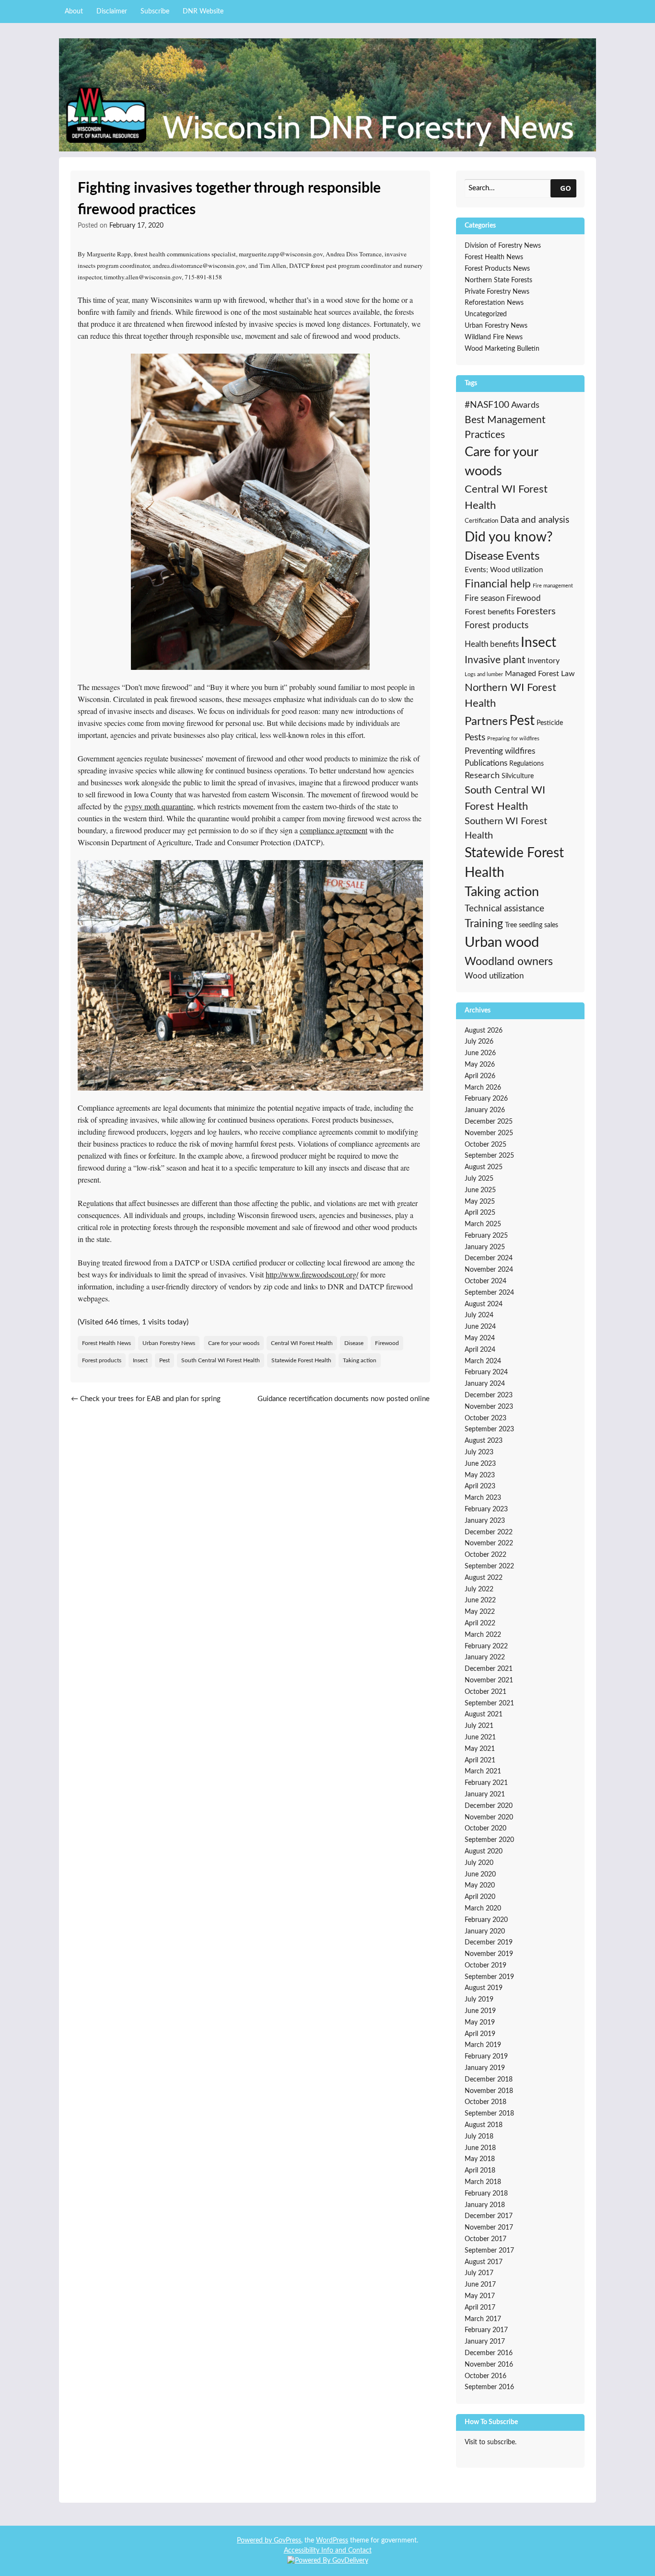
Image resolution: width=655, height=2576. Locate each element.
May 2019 (480, 2023)
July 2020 (479, 1863)
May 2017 (480, 2296)
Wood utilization (494, 976)
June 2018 (480, 2148)
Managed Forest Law (540, 674)
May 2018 (480, 2159)
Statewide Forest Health (301, 1360)
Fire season (485, 598)
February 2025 (486, 1236)
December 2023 (489, 1395)
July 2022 (479, 1589)
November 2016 (489, 2365)
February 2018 (486, 2194)
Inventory (544, 661)
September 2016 (489, 2387)
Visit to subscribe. (491, 2442)
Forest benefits (490, 612)
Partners (486, 722)
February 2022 (486, 1646)
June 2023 (480, 1464)
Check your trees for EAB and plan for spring (146, 1399)
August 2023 (484, 1441)
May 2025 (480, 1202)
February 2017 (486, 2330)
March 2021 (483, 1771)
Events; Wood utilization (504, 570)
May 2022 (480, 1612)
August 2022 (484, 1578)
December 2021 (489, 1669)
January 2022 (485, 1657)
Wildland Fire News (494, 337)
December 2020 (489, 1806)
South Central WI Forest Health (221, 1360)
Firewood (387, 1343)
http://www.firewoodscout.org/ (312, 1274)
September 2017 (489, 2251)
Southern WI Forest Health (506, 828)
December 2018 (489, 2080)
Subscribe (155, 11)
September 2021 (489, 1703)
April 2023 (480, 1486)
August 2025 (484, 1167)
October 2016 (485, 2376)
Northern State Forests (498, 280)
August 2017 (484, 2262)
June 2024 (480, 1327)
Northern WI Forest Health (510, 696)
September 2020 (489, 1840)
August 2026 (484, 1031)
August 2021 (484, 1714)
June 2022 (480, 1600)
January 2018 (485, 2205)
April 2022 (480, 1623)
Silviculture (518, 776)
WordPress (332, 2541)
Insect (140, 1360)
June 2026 (480, 1053)
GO (566, 188)
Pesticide (550, 723)
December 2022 (489, 1532)
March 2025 (483, 1224)
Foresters (536, 611)
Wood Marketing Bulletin (502, 349)
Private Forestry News (497, 292)
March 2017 (483, 2319)
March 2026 (483, 1088)
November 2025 (489, 1133)
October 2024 (485, 1281)
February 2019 (486, 2057)
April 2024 (480, 1350)
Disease (354, 1343)
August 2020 (484, 1851)
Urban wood (502, 943)
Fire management (553, 586)
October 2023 (485, 1418)
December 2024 (489, 1258)
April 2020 (480, 1897)
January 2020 (485, 1932)
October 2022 (485, 1555)
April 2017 (480, 2308)
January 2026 (485, 1110)
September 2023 (489, 1429)
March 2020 (483, 1909)
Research (482, 776)
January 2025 (485, 1247)
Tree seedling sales (532, 925)
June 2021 (480, 1737)
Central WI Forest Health (302, 1343)
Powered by (255, 2541)
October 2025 (485, 1145)
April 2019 (480, 2034)
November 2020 (489, 1817)
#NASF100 (487, 405)
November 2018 (489, 2091)
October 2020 (485, 1828)
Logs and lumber (484, 674)
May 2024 (480, 1338)
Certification (481, 521)
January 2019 (485, 2068)
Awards (525, 405)
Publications (486, 763)
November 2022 (489, 1543)
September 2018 (489, 2114)
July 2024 (479, 1315)
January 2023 (485, 1521)
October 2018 (485, 2102)
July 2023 (479, 1452)
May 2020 (480, 1886)
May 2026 (480, 1065)
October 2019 (485, 1966)
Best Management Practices (505, 428)
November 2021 (489, 1680)
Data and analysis (535, 520)
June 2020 (480, 1874)
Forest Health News (106, 1343)
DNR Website (203, 11)
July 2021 (479, 1726)
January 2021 (485, 1794)
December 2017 (489, 2216)
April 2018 (480, 2171)
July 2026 (479, 1042)
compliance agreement (333, 830)
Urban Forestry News (169, 1343)
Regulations (526, 764)
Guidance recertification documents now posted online (344, 1404)
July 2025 (479, 1179)
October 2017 (485, 2239)
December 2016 (489, 2353)
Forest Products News (497, 269)
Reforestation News (494, 303)
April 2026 (480, 1076)
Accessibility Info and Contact (328, 2551)
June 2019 (480, 2011)
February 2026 (486, 1099)
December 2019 (489, 1943)
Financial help (498, 584)
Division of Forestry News (503, 246)
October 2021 (485, 1692)
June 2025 (480, 1190)
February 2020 (486, 1920)
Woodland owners (509, 962)
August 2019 (484, 1988)
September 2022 (489, 1566)
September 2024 (489, 1293)
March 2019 (483, 2045)
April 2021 (480, 1760)
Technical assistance (504, 909)
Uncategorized (486, 314)
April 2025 (480, 1213)
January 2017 (485, 2342)
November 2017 (489, 2228)
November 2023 (489, 1407)
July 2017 (479, 2273)
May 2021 (480, 1749)
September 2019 (489, 1977)
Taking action (360, 1360)
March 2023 (483, 1498)
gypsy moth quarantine (159, 806)
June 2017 (480, 2285)
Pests (475, 738)
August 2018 (484, 2125)
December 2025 (489, 1122)
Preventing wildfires (500, 751)
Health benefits (492, 644)
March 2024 (483, 1361)
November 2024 (489, 1270)
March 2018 (483, 2182)
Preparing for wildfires (513, 739)
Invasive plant (495, 660)
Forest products (102, 1360)
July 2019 (479, 2000)
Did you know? (509, 537)
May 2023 (480, 1475)
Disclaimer (112, 11)
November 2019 (489, 1954)
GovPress (287, 2541)
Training (484, 924)
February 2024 (486, 1372)
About (74, 11)
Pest (164, 1360)
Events (523, 556)
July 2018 (479, 2137)
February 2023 (486, 1509)
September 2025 (489, 1156)
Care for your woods (234, 1343)
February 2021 (486, 1783)
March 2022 (483, 1635)
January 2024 (485, 1384)
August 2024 (484, 1304)
